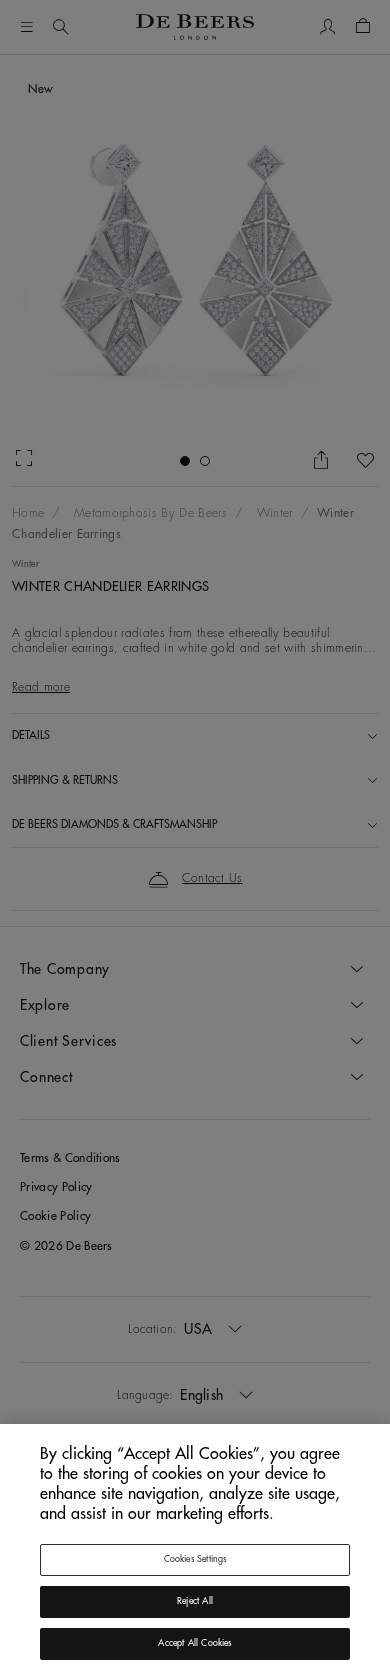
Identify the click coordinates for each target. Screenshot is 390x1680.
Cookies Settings (195, 1559)
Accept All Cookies (194, 1643)
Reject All (195, 1601)
